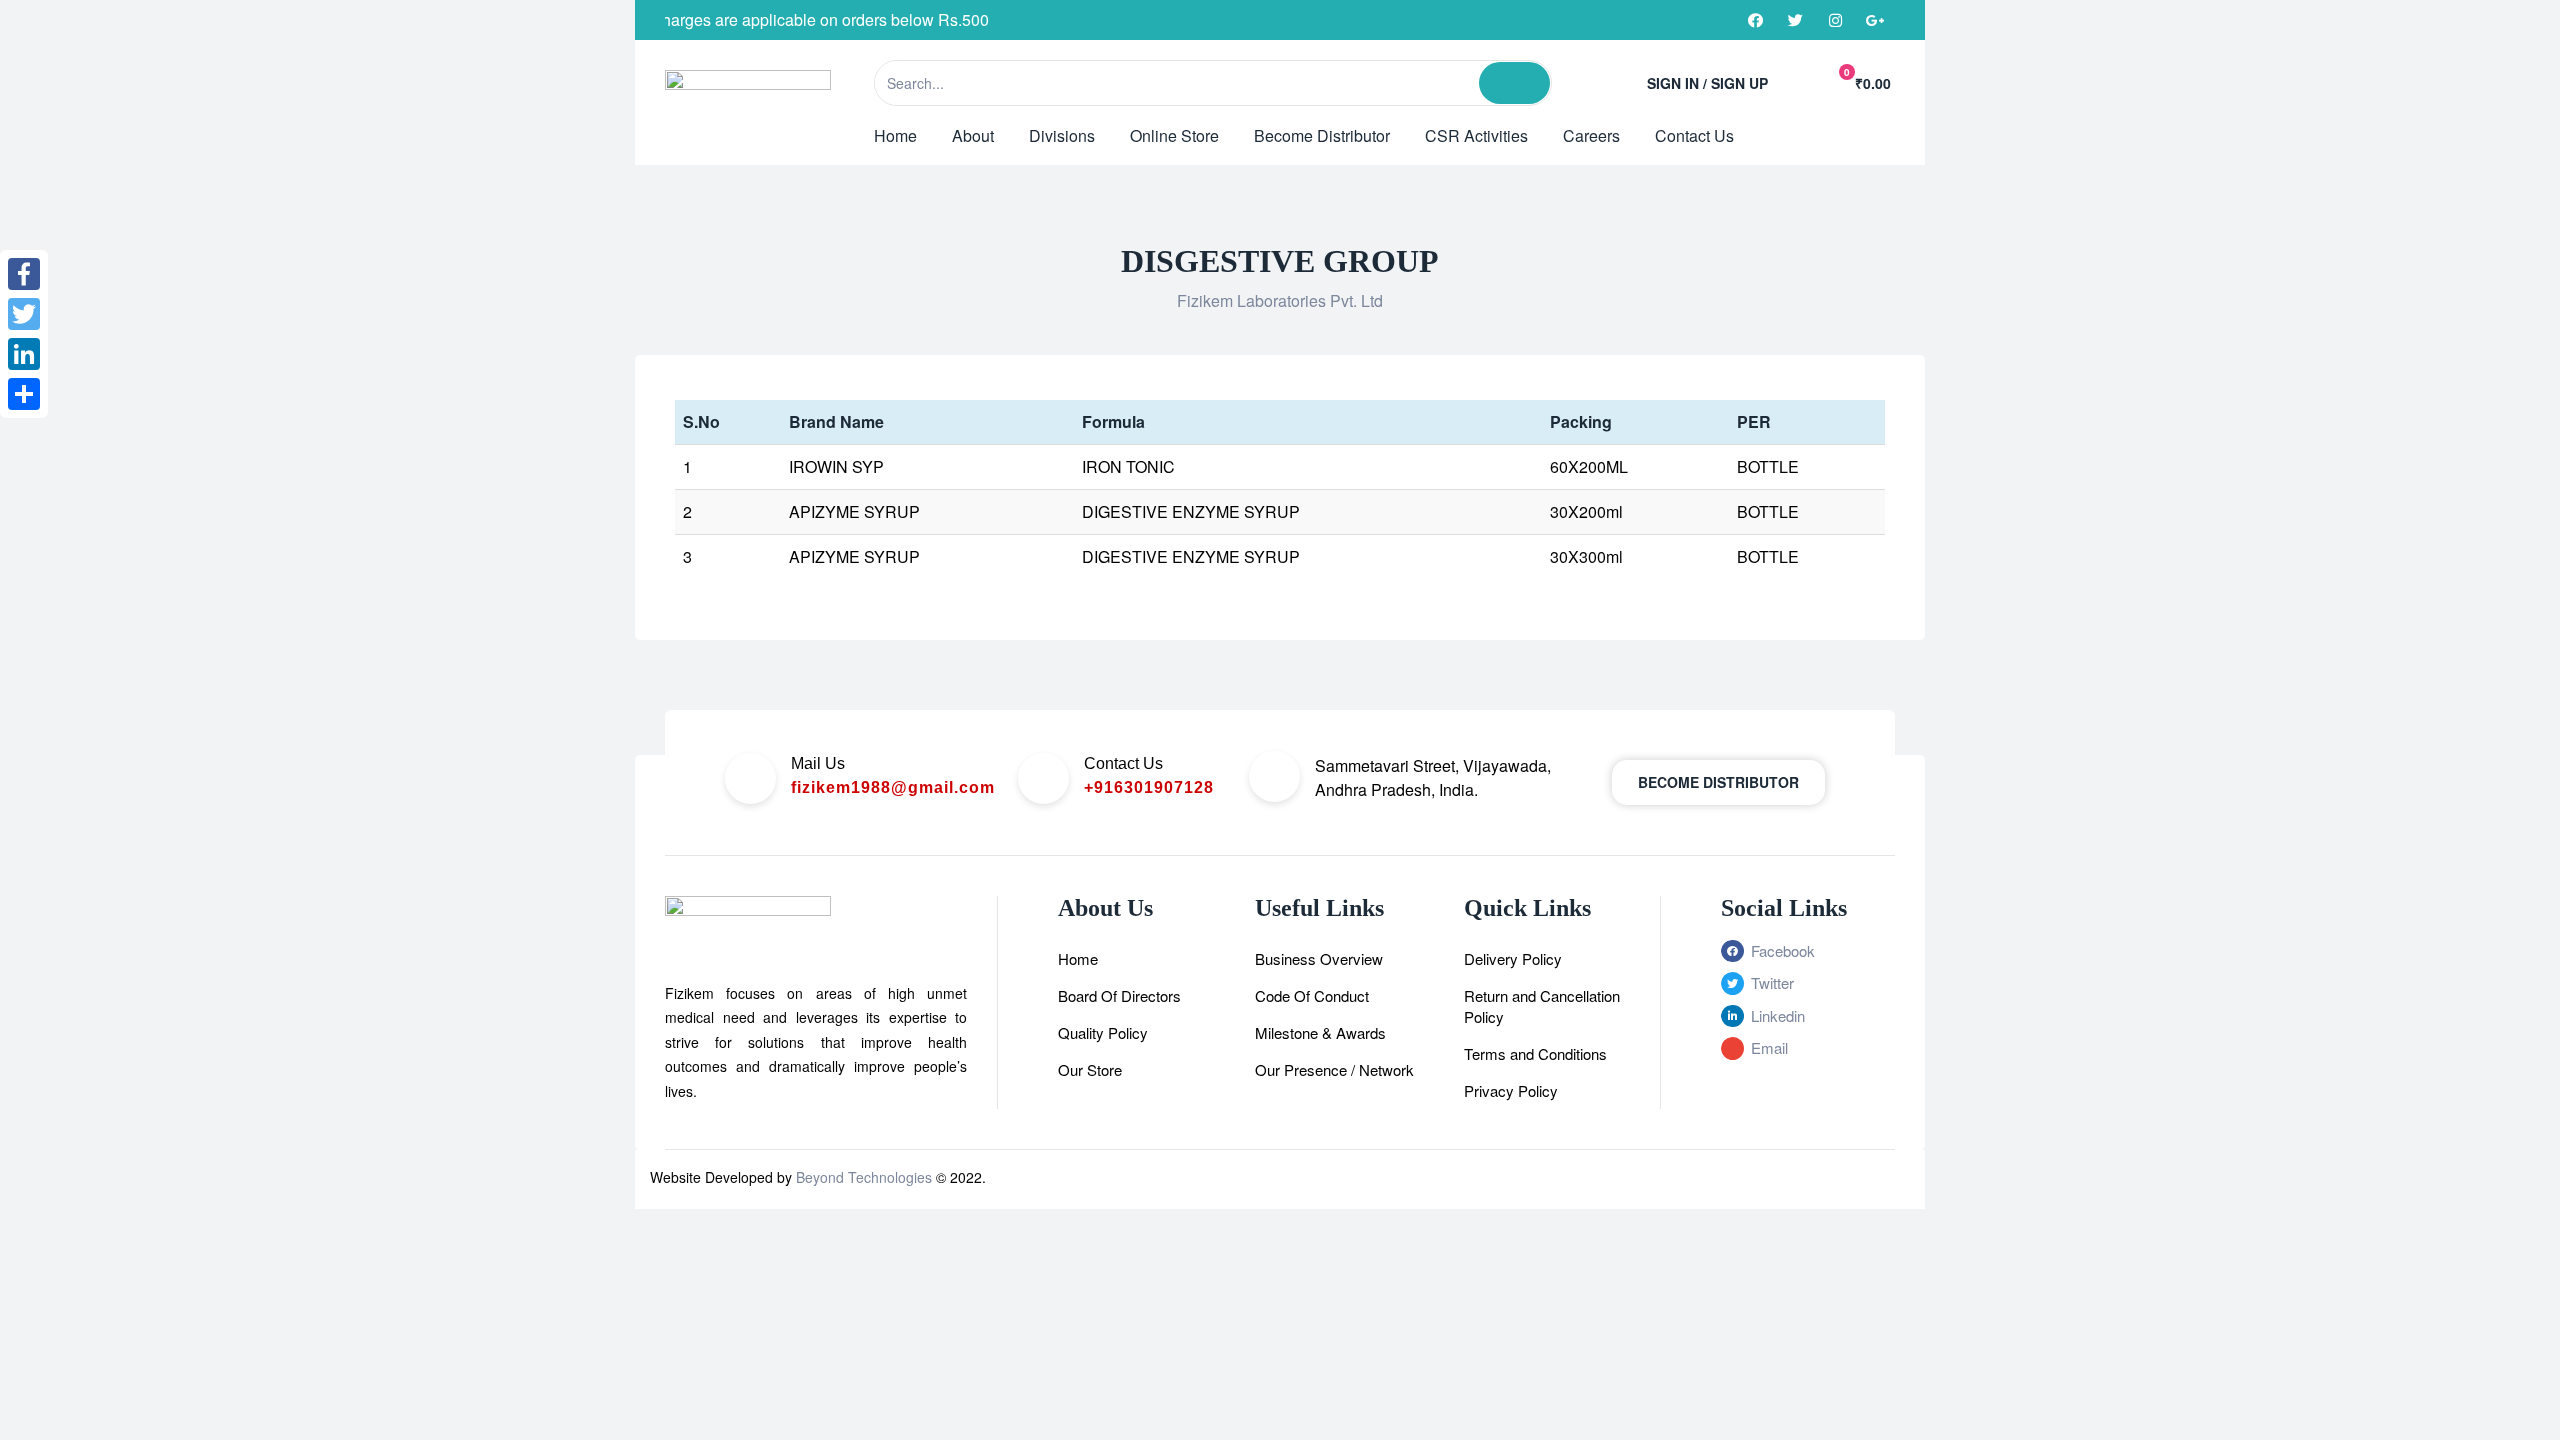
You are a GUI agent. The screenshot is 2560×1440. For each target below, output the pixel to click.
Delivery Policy (1513, 958)
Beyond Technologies (864, 1177)
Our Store (1090, 1069)
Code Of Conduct (1312, 995)
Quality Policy (1103, 1032)
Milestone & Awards (1320, 1032)
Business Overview (1319, 958)
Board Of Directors (1119, 995)
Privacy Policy (1511, 1090)
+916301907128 (1149, 787)
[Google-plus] (1875, 20)
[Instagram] (1835, 20)
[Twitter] (1795, 20)
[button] (1718, 782)
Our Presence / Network (1334, 1069)
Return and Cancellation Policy (1542, 1006)
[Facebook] (1755, 20)
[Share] (24, 394)
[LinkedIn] (24, 354)
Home (1078, 958)
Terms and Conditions (1535, 1053)
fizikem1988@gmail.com (893, 787)
